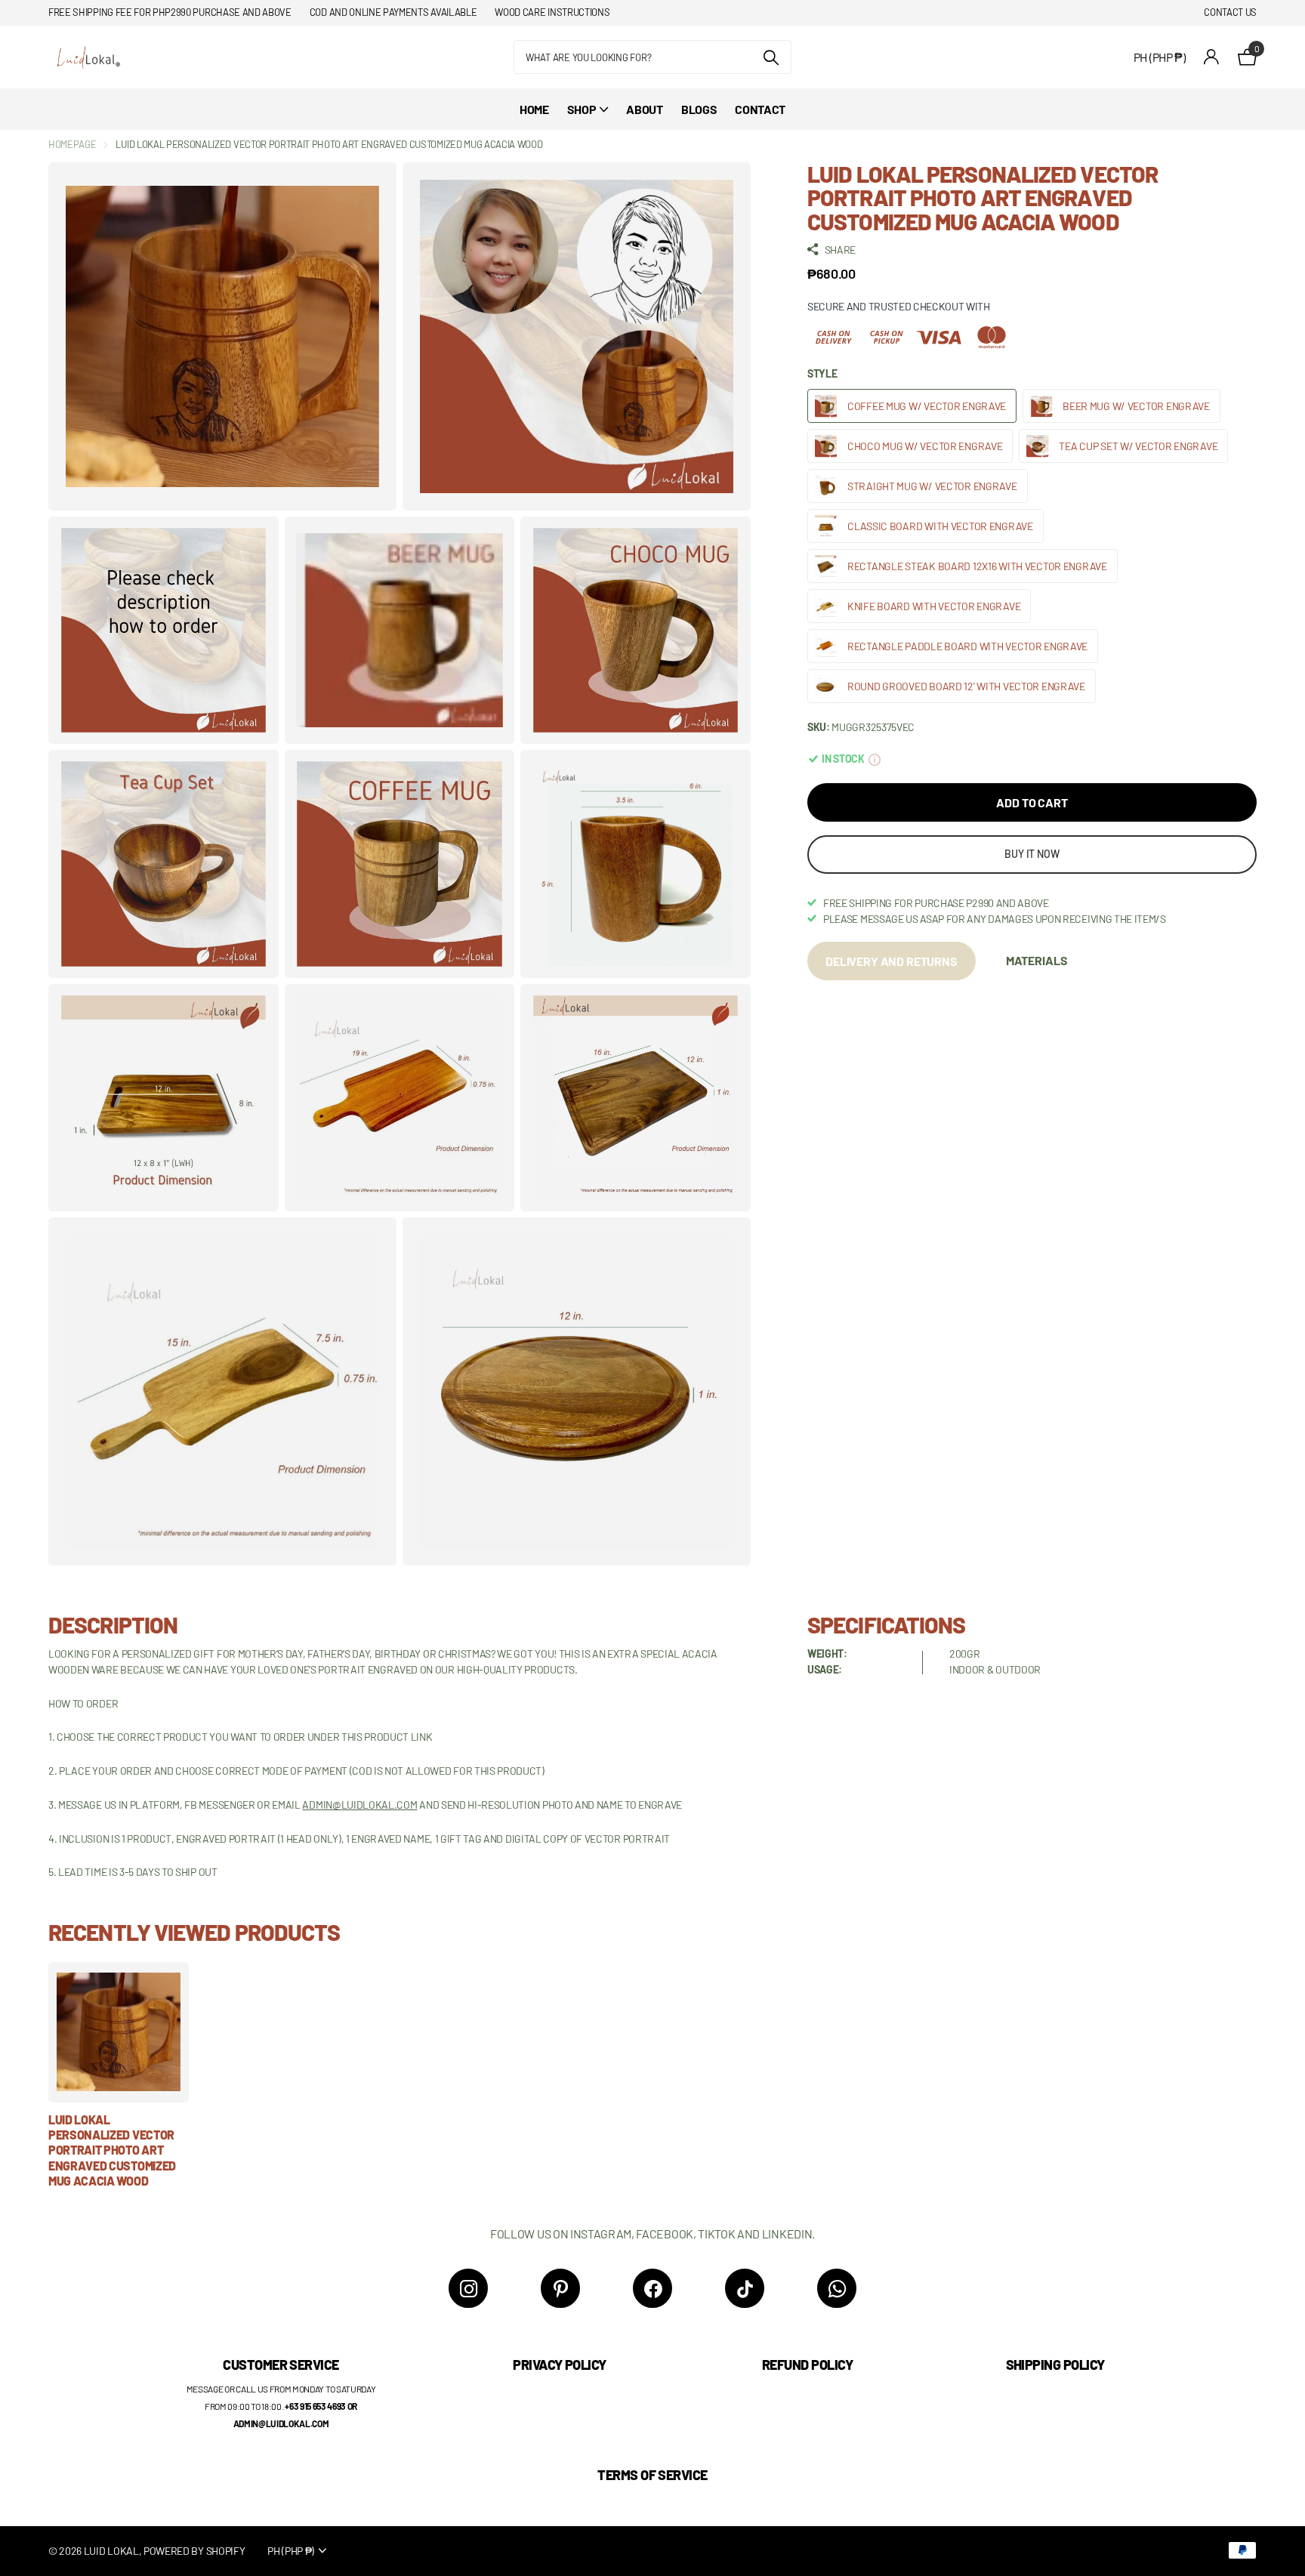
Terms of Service (652, 2475)
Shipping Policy (1055, 2365)
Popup (875, 759)
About (644, 109)
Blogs (699, 109)
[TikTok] (745, 2288)
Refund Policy (807, 2365)
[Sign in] (1212, 57)
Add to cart (1032, 802)
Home (534, 109)
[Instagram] (468, 2288)
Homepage (72, 144)
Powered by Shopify (194, 2551)
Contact (760, 109)
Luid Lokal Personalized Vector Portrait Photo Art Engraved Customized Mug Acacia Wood (112, 2150)
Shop (582, 109)
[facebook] (652, 2288)
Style (822, 373)
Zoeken (771, 57)
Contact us (1230, 12)
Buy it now (1032, 854)
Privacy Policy (559, 2365)
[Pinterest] (560, 2288)
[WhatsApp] (837, 2288)
